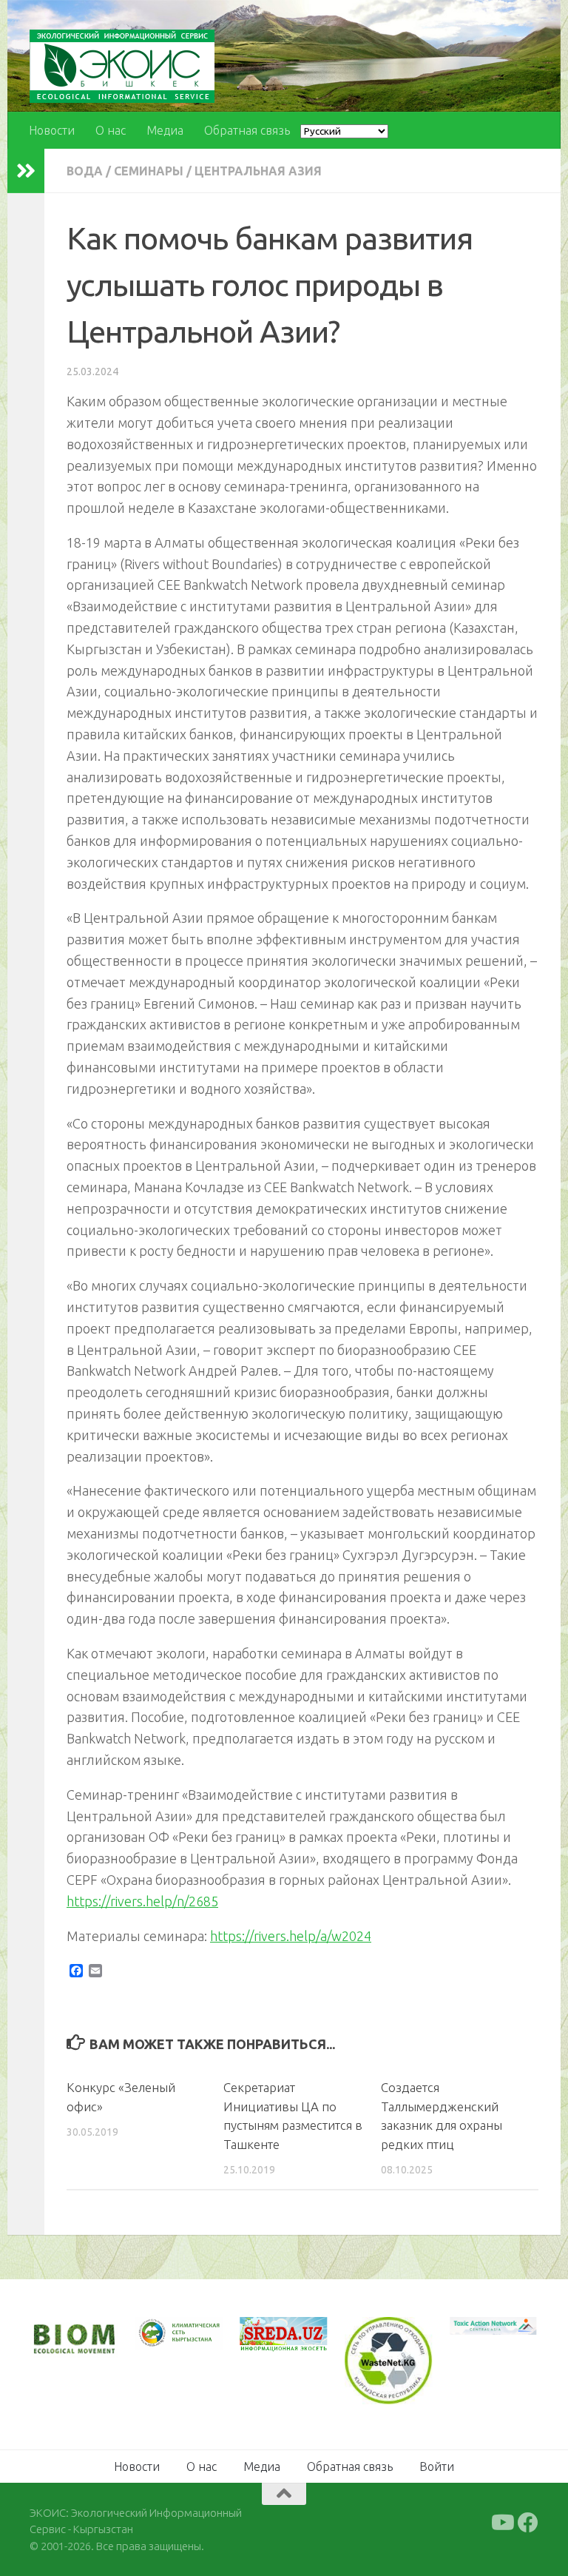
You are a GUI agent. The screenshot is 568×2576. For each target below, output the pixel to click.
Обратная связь (247, 130)
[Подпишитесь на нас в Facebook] (528, 2523)
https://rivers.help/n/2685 (142, 1901)
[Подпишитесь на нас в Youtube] (501, 2523)
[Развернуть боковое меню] (26, 171)
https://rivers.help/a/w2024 (291, 1936)
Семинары (149, 171)
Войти (437, 2466)
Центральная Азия (258, 171)
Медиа (165, 130)
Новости (52, 130)
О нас (111, 130)
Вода (85, 171)
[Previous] (166, 2333)
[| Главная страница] (122, 66)
